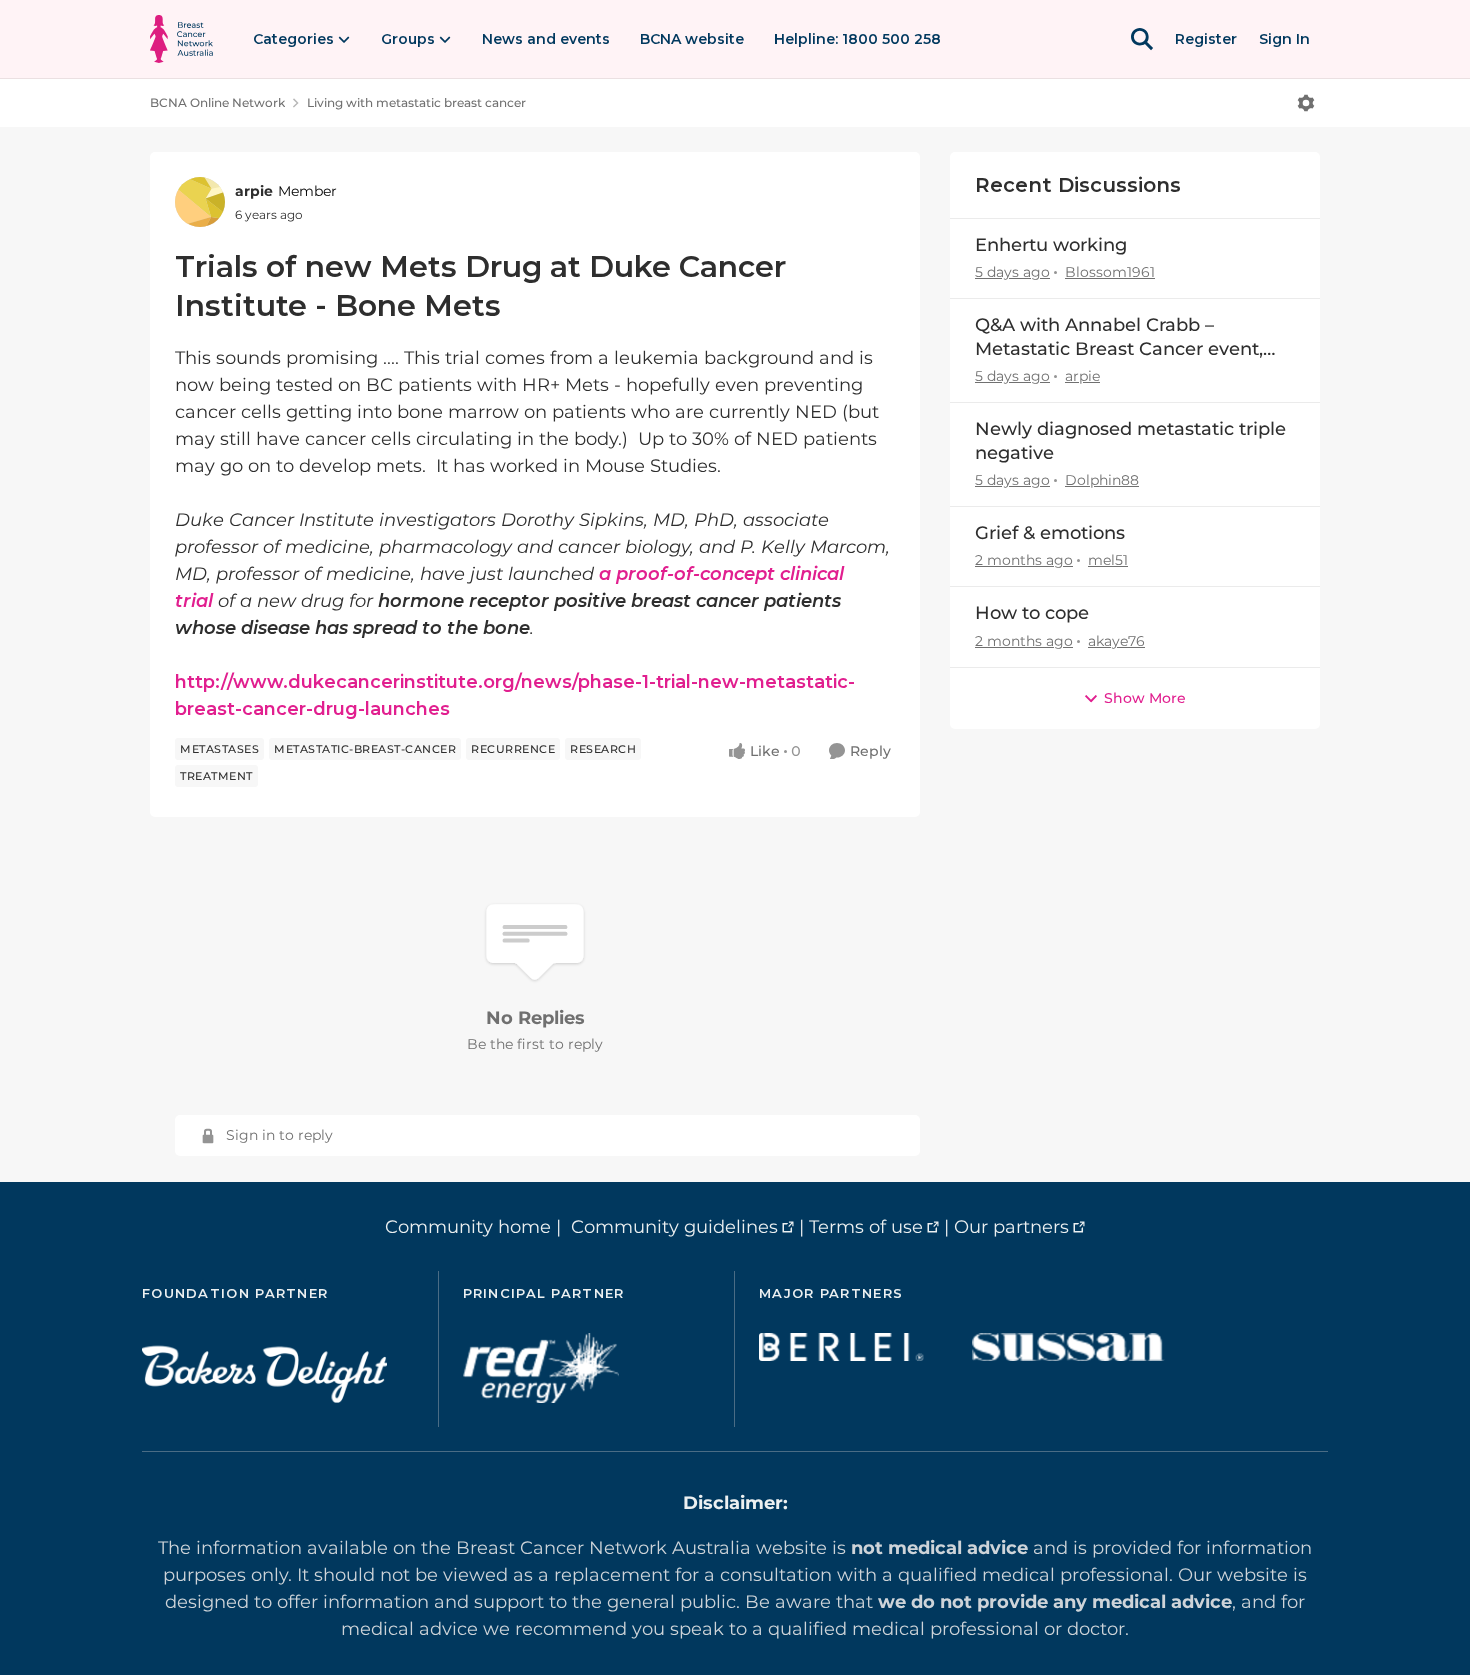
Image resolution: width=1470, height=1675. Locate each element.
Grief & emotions (1050, 533)
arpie (254, 191)
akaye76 (1116, 641)
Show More (1145, 698)
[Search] (1142, 39)
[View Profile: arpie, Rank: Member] (200, 202)
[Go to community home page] (181, 39)
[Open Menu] (1306, 103)
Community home (468, 1227)
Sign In (1284, 39)
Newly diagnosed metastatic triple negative (1130, 440)
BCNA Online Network (217, 102)
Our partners (1011, 1227)
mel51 (1108, 560)
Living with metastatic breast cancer (416, 102)
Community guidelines (674, 1227)
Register (1206, 39)
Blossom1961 (1110, 272)
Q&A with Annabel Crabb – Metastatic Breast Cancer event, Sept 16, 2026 (1119, 337)
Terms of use (866, 1227)
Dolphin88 (1102, 480)
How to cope (1032, 613)
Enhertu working (1051, 245)
